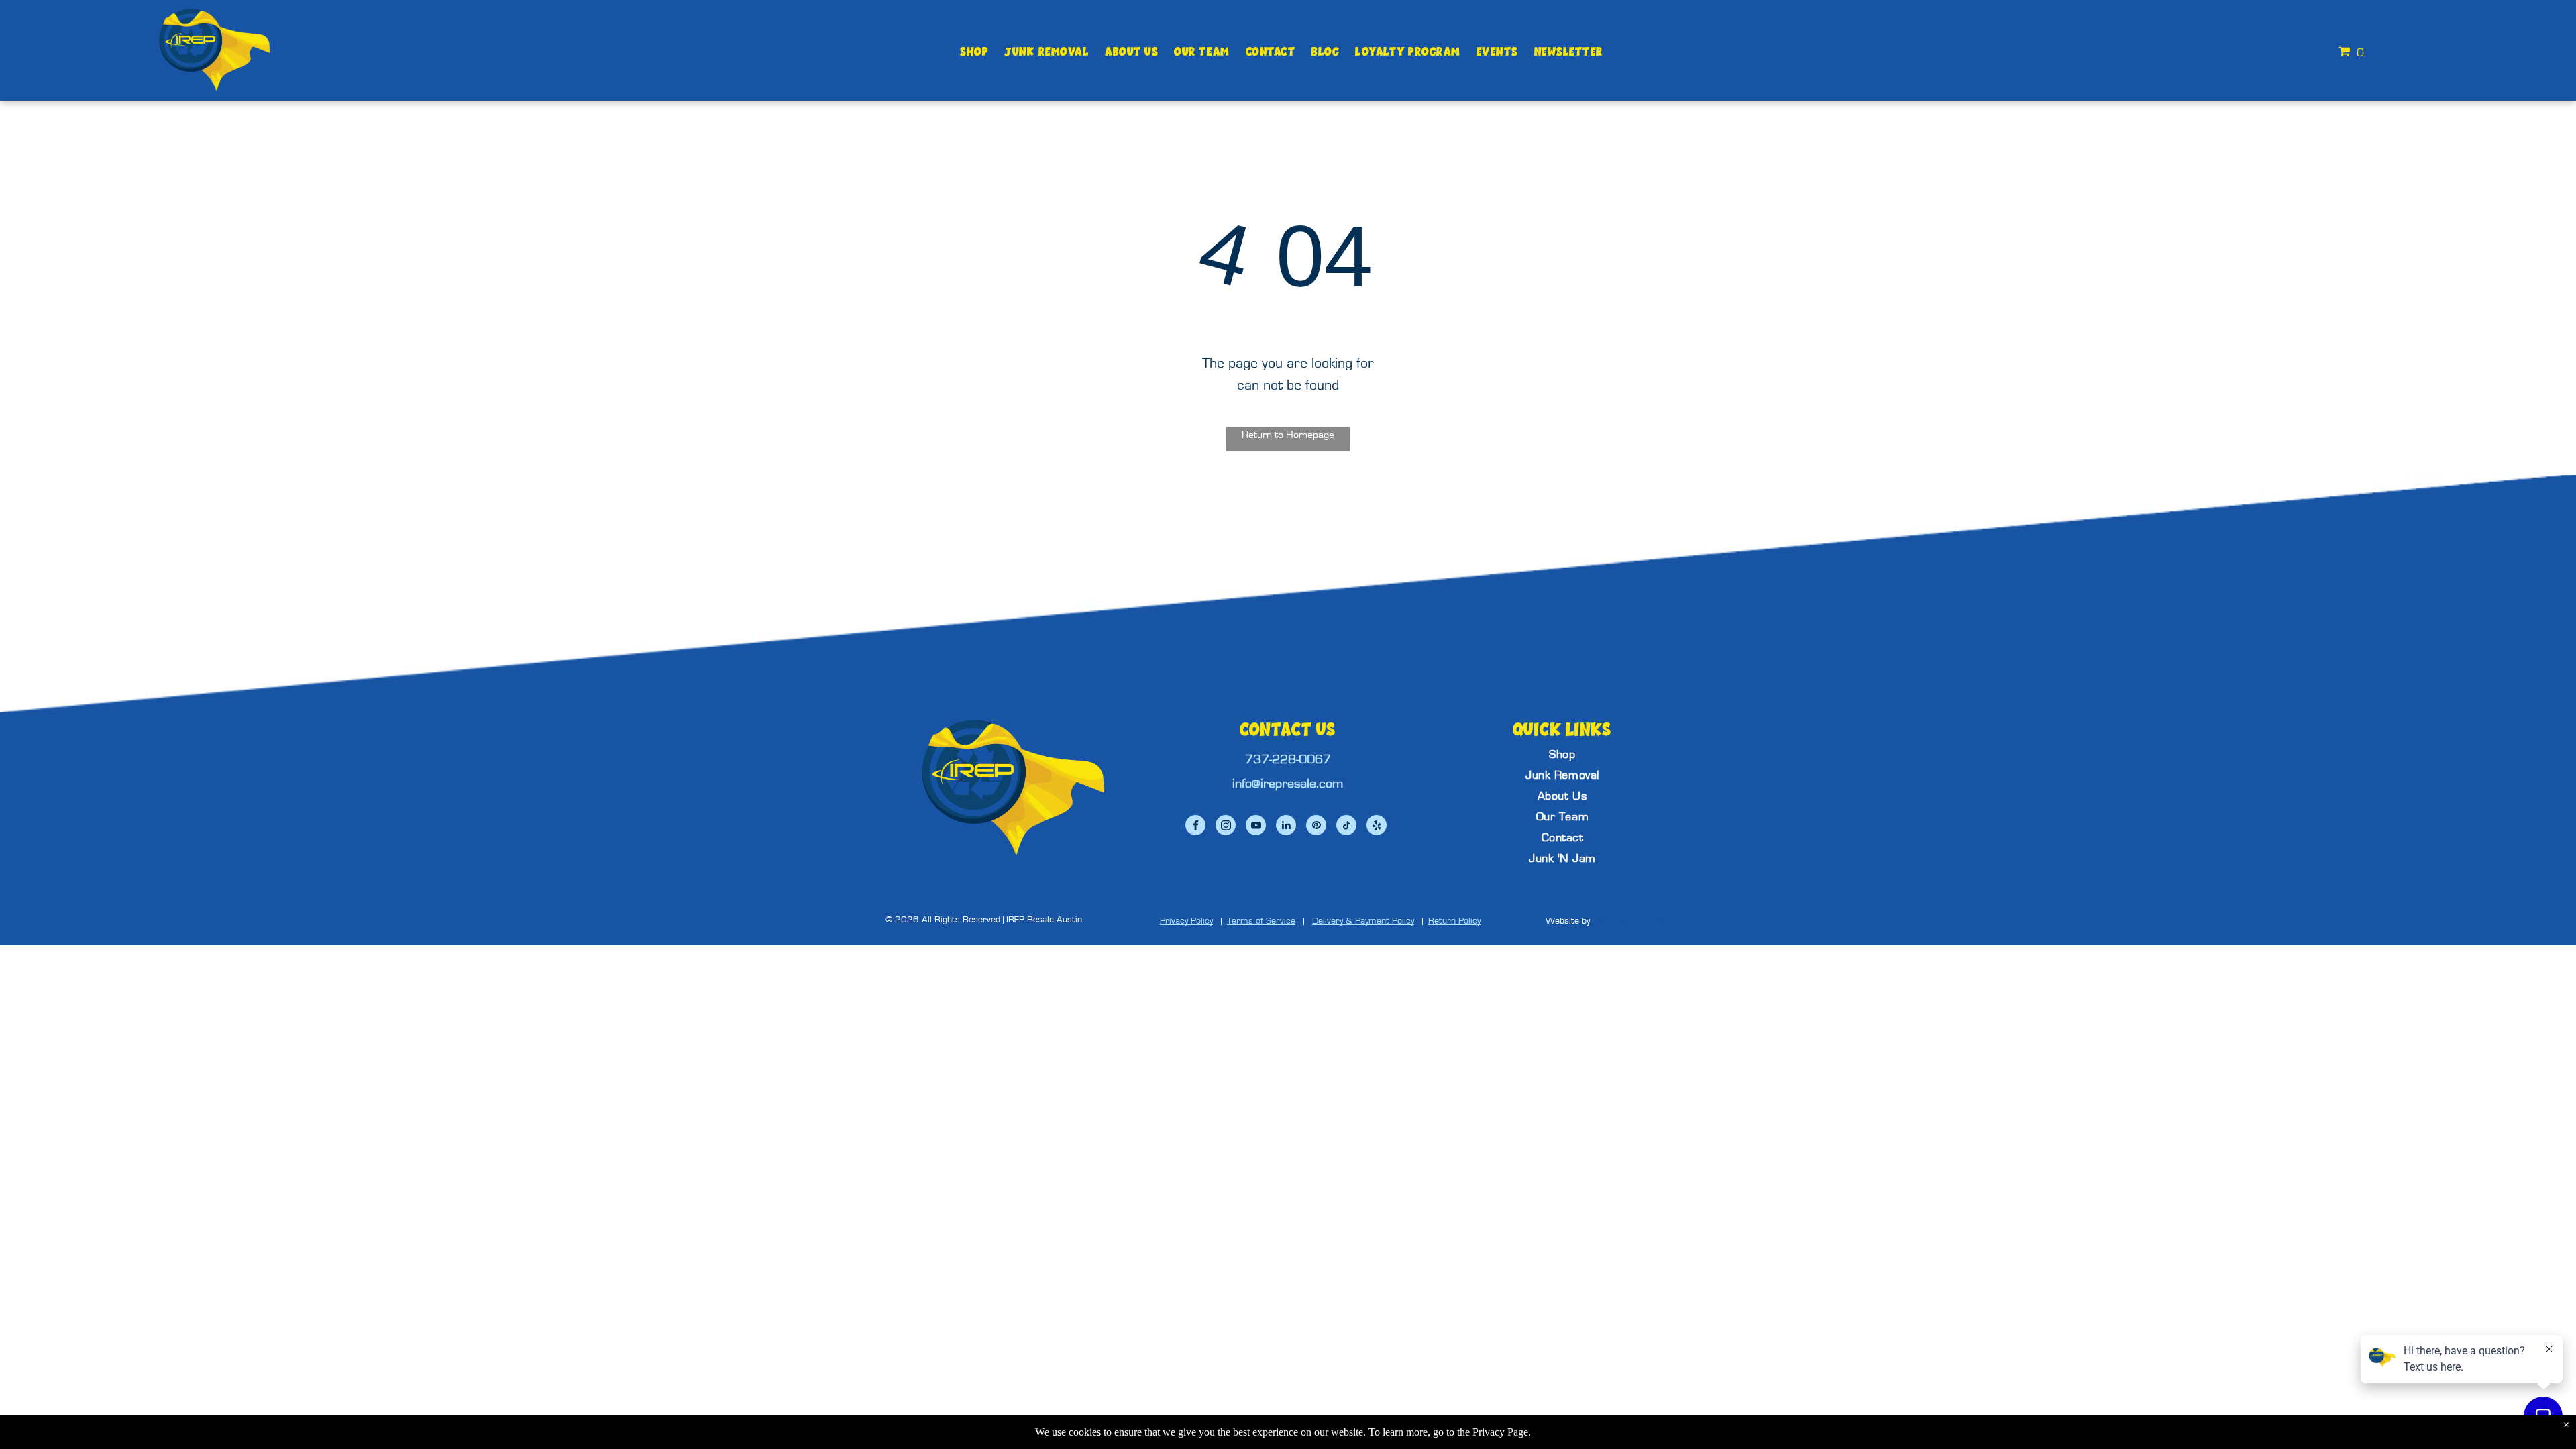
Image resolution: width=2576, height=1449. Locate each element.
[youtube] (1256, 827)
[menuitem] (974, 52)
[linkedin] (1286, 827)
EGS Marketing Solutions (1642, 921)
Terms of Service (1261, 921)
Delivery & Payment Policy (1363, 921)
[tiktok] (1346, 827)
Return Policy (1454, 921)
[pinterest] (1316, 827)
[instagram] (1226, 827)
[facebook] (1195, 827)
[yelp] (1377, 827)
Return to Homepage (1288, 435)
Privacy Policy (1186, 921)
